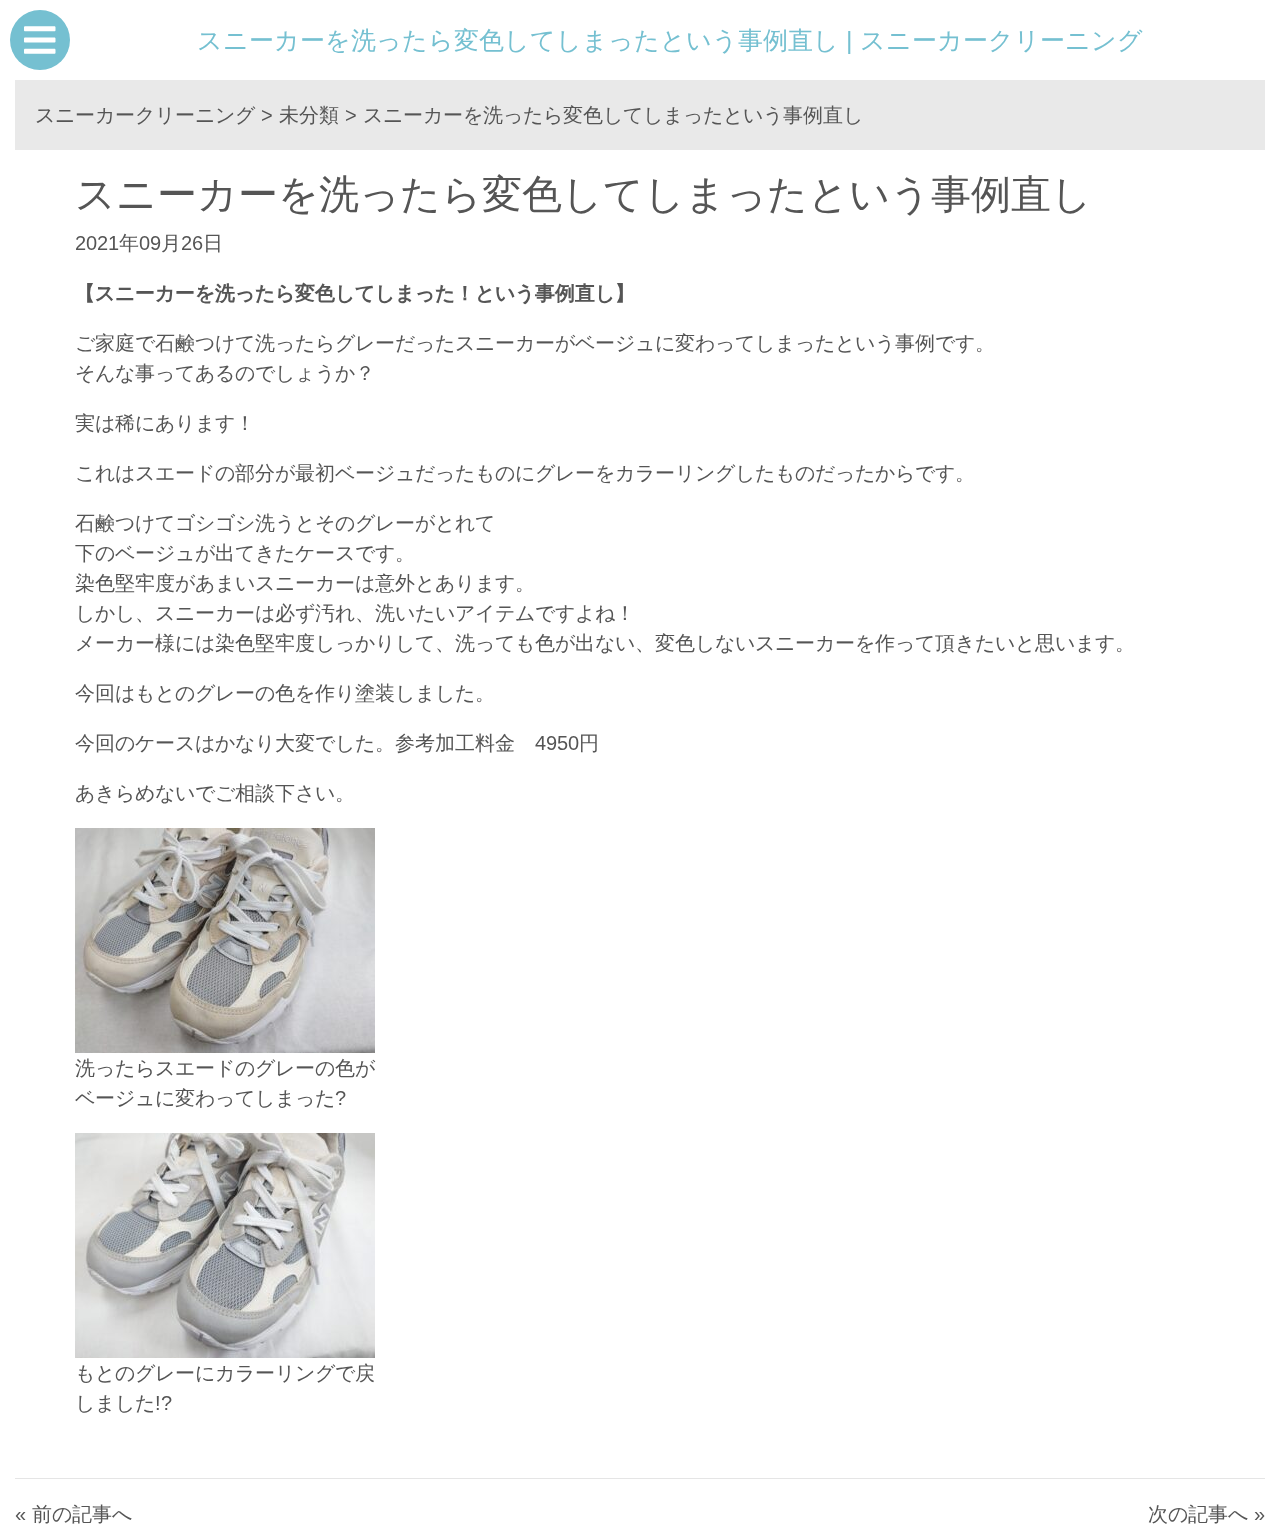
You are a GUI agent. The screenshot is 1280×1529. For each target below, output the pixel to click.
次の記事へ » (1206, 1514)
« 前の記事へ (73, 1514)
